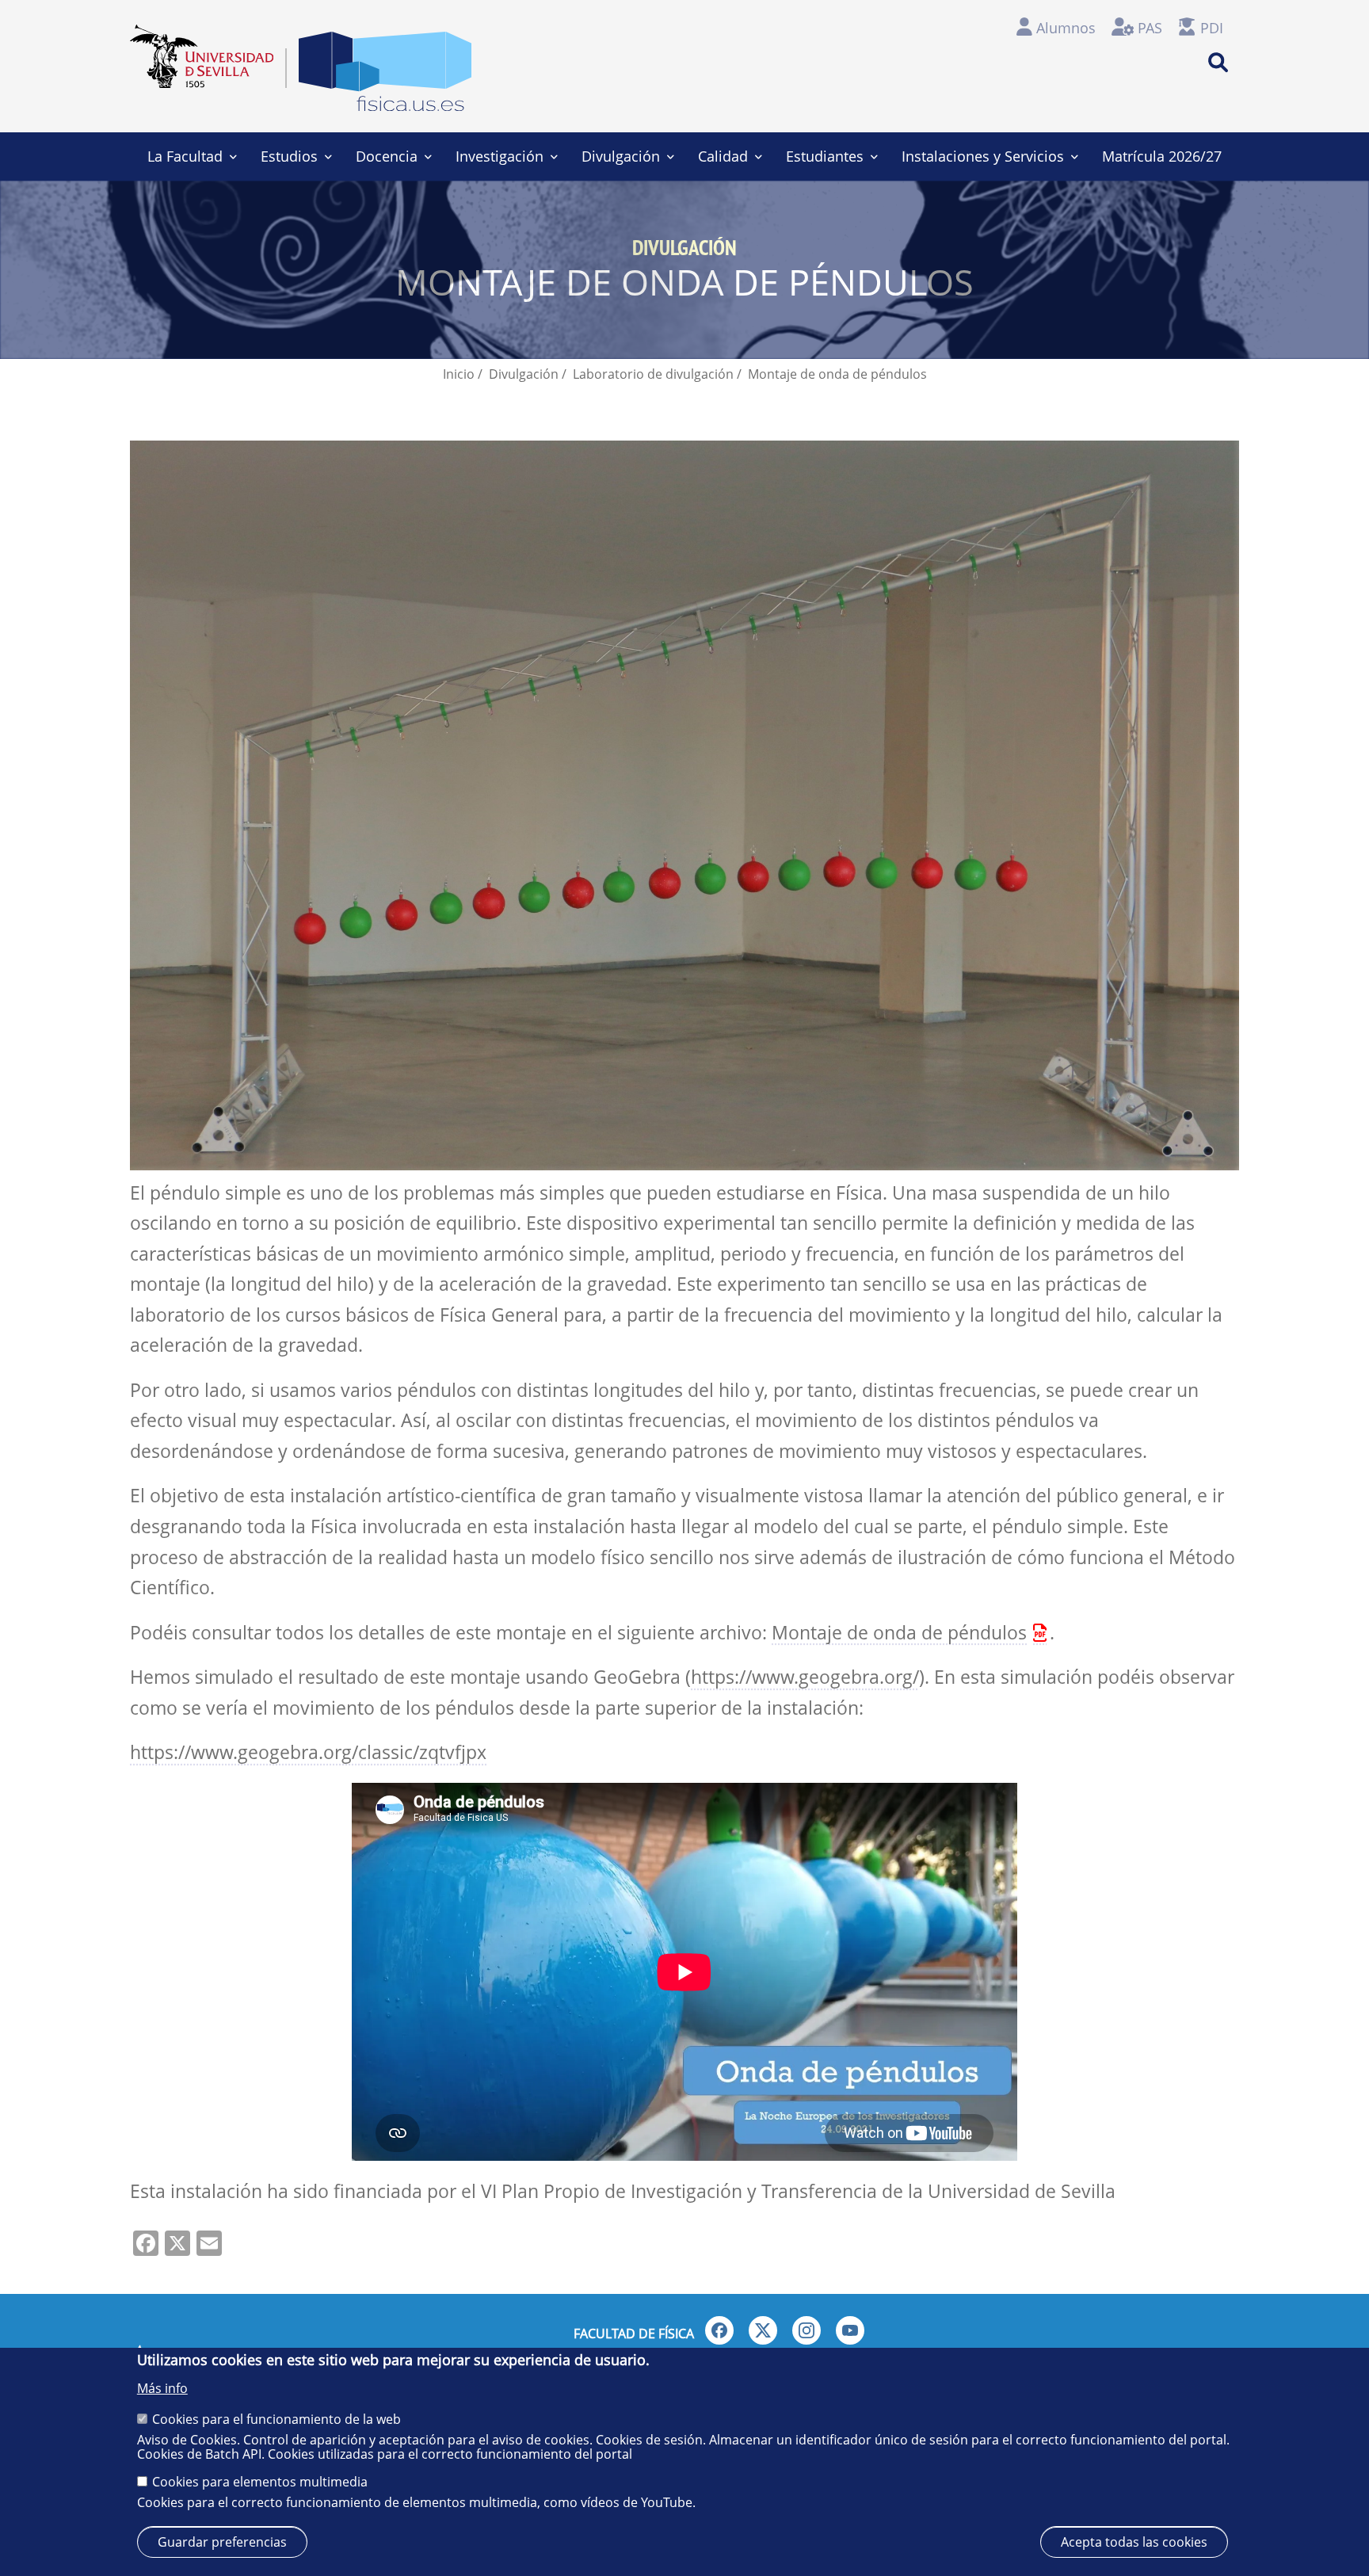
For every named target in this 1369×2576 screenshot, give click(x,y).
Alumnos (1066, 28)
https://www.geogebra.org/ (805, 1677)
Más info (162, 2388)
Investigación (500, 156)
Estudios (289, 156)
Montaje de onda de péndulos (899, 1633)
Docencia (387, 156)
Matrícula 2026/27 (1162, 156)
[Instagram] (807, 2330)
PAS (1150, 28)
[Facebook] (719, 2330)
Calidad (723, 156)
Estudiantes (825, 156)
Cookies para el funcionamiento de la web (276, 2418)
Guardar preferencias (222, 2542)
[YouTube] (850, 2330)
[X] (763, 2330)
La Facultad (185, 156)
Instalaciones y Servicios (983, 156)
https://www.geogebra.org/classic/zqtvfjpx (308, 1752)
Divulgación (621, 156)
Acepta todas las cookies (1134, 2542)
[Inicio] (385, 76)
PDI (1212, 28)
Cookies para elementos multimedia (260, 2482)
